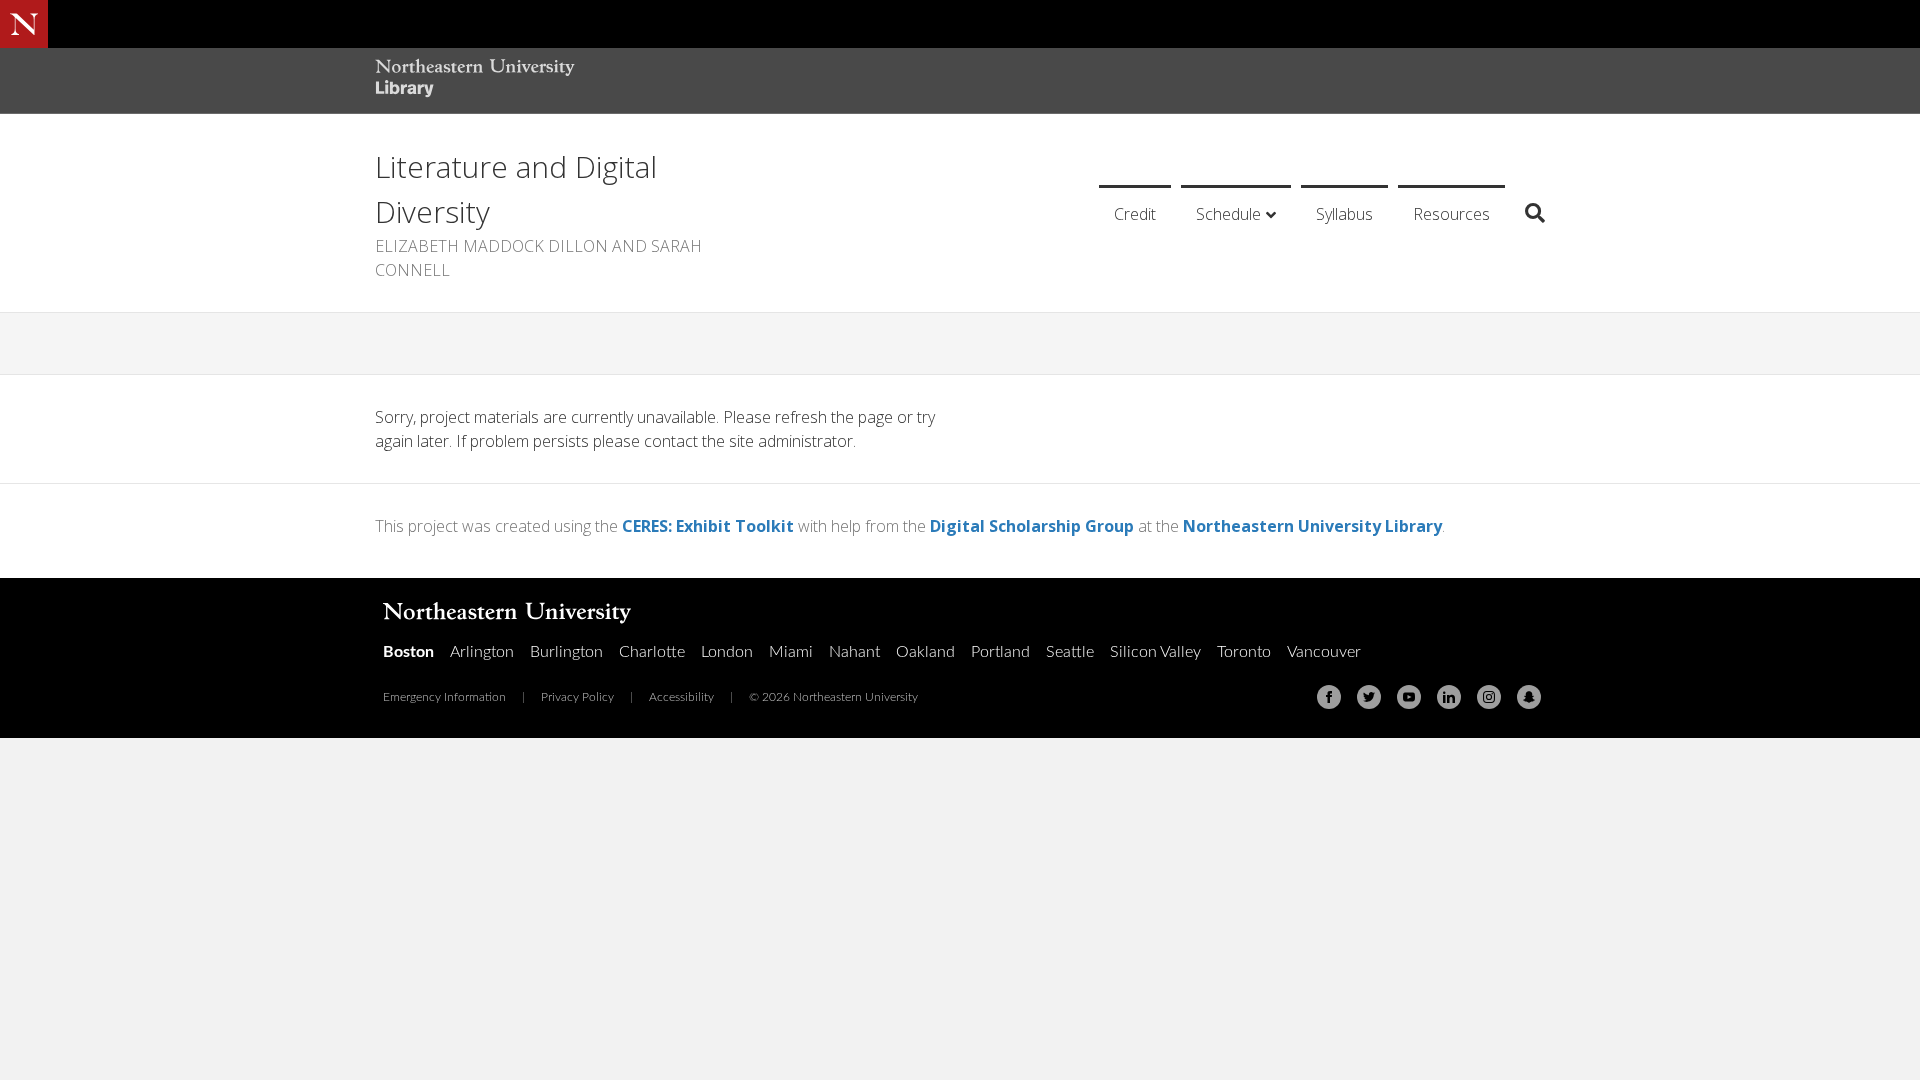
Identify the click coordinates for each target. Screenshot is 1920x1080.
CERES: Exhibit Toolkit (708, 526)
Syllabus (1344, 214)
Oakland (925, 652)
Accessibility (681, 697)
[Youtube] (1409, 697)
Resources (1451, 214)
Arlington (482, 652)
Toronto (1244, 652)
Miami (791, 652)
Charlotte (652, 652)
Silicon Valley (1155, 652)
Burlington (566, 652)
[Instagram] (1489, 697)
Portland (1000, 652)
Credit (1135, 214)
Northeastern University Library (1312, 526)
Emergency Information (444, 697)
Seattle (1070, 652)
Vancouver (1324, 652)
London (727, 652)
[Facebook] (1329, 697)
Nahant (854, 652)
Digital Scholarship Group (1032, 526)
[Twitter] (1369, 697)
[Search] (1527, 213)
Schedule (1228, 214)
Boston (408, 652)
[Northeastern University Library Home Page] (475, 80)
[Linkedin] (1449, 697)
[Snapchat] (1529, 697)
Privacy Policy (577, 697)
